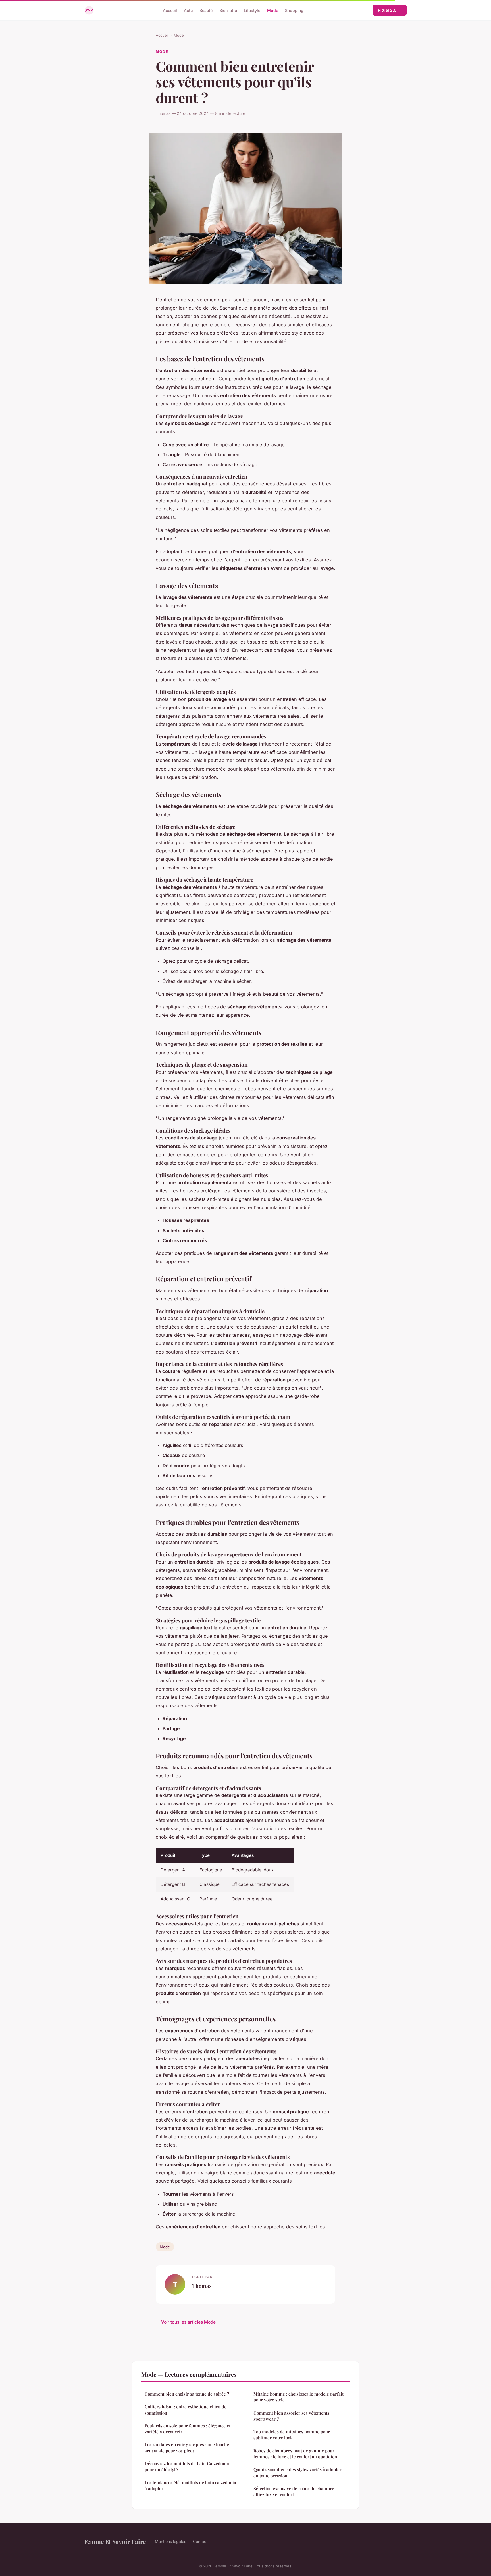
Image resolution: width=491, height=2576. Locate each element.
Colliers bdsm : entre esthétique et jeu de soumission (186, 2410)
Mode (273, 10)
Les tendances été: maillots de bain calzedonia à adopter (190, 2485)
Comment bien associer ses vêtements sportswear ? (291, 2416)
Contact (200, 2541)
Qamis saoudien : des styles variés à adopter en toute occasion (297, 2472)
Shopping (294, 10)
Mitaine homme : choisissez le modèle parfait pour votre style (298, 2397)
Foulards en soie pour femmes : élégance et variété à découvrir (188, 2429)
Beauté (206, 10)
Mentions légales (170, 2541)
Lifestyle (252, 10)
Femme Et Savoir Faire (115, 2541)
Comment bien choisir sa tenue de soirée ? (187, 2394)
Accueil (170, 10)
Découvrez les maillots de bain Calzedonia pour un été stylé (187, 2466)
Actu (188, 10)
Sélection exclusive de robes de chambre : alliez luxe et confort (295, 2491)
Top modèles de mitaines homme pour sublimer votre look (292, 2435)
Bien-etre (228, 10)
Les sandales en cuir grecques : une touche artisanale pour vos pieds (187, 2447)
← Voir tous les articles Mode (186, 2322)
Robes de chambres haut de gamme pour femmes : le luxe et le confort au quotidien (295, 2454)
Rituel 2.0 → (390, 10)
